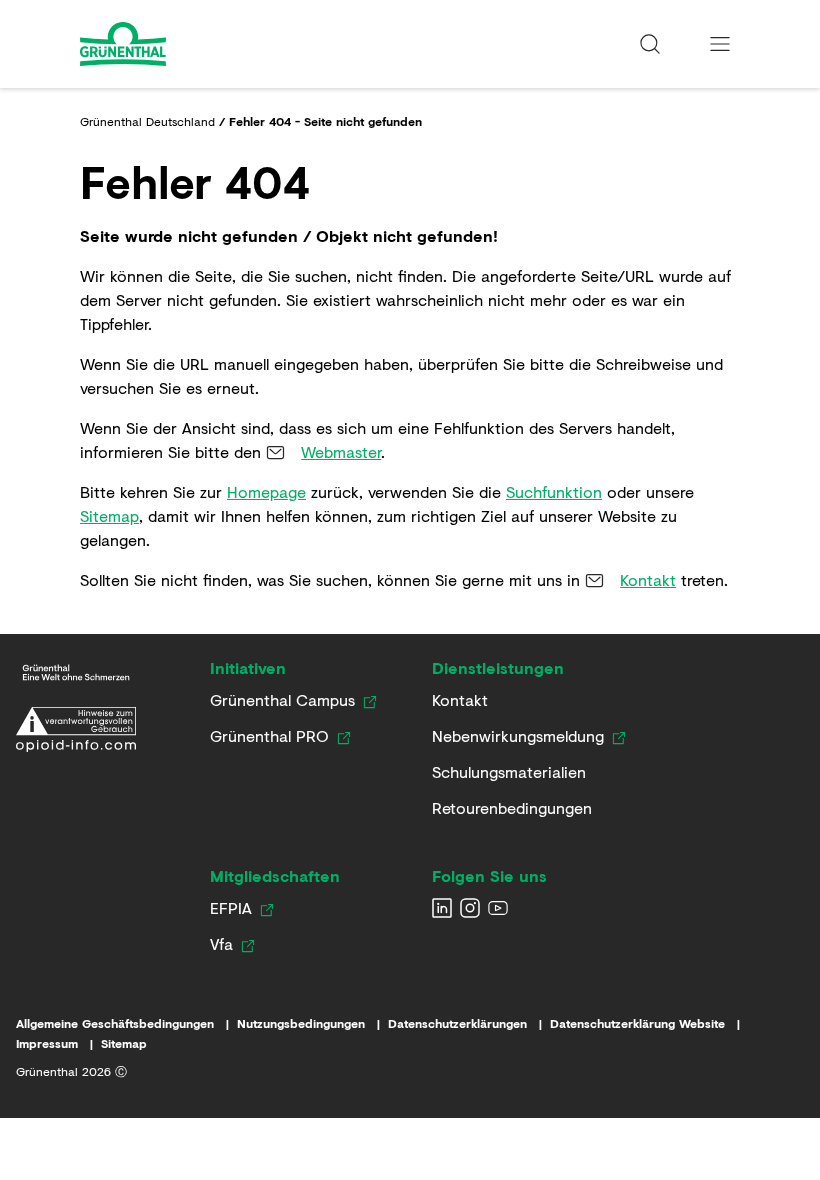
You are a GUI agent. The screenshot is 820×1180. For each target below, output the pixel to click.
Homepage (266, 491)
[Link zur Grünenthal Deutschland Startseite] (76, 672)
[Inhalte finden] (650, 44)
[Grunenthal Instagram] (470, 908)
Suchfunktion (554, 491)
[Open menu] (720, 44)
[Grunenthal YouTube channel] (498, 908)
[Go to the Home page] (177, 44)
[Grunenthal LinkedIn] (442, 908)
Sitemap (109, 515)
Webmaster (341, 451)
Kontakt (648, 579)
